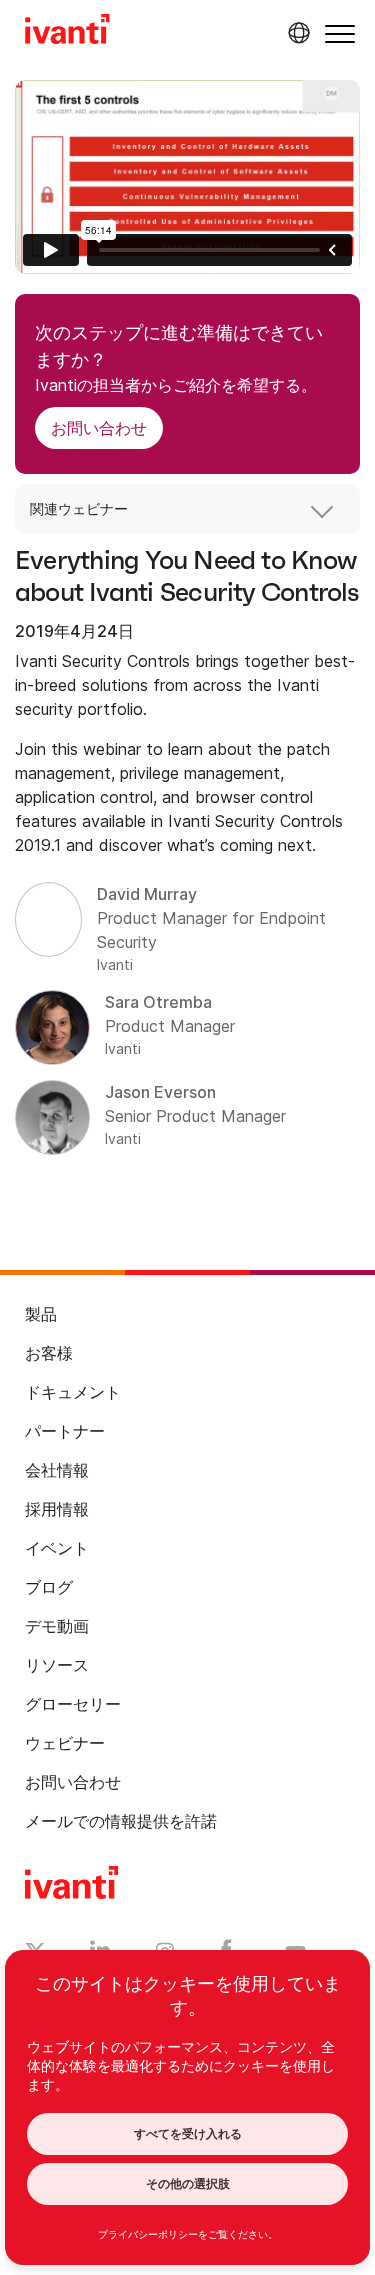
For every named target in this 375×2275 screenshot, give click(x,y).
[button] (340, 33)
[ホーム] (67, 32)
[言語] (296, 33)
